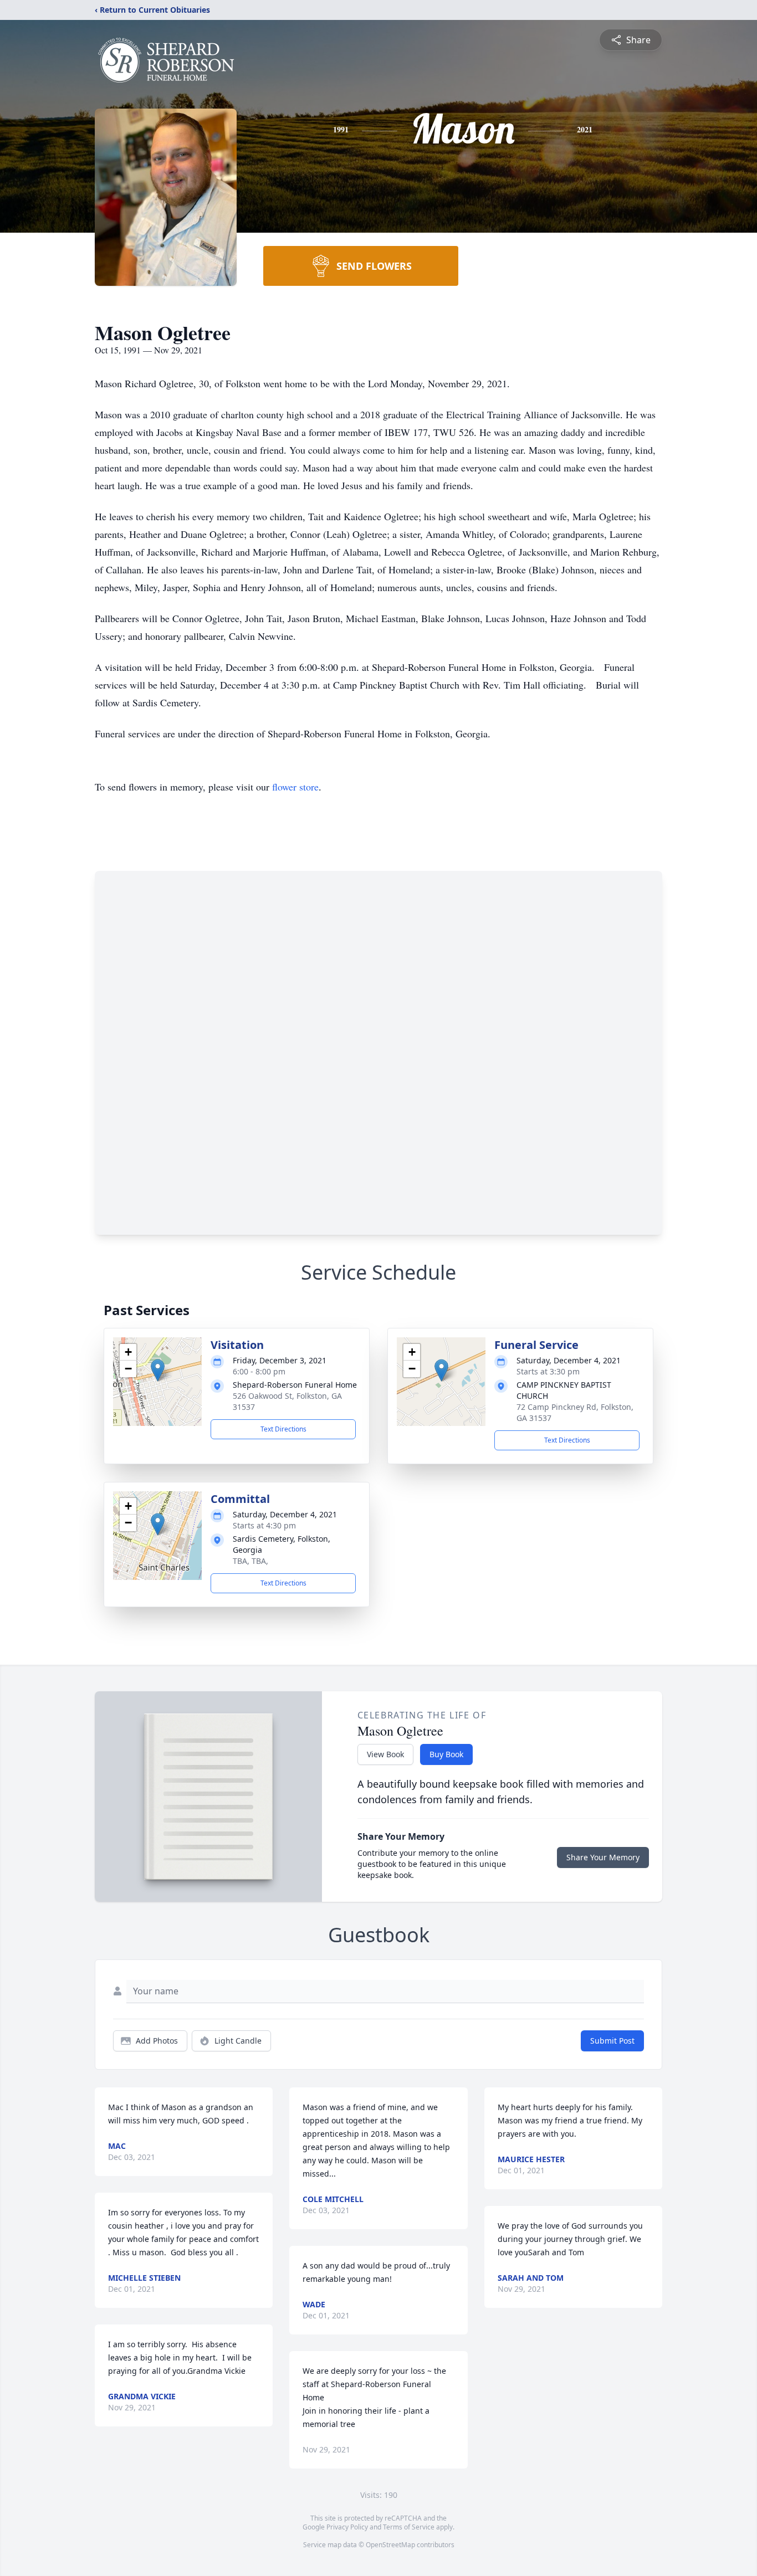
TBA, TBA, (250, 1561)
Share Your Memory (603, 1857)
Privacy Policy (347, 2527)
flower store (295, 787)
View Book (385, 1754)
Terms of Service (409, 2527)
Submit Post (612, 2041)
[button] (158, 1370)
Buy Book (446, 1754)
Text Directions (283, 1429)
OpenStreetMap (390, 2545)
